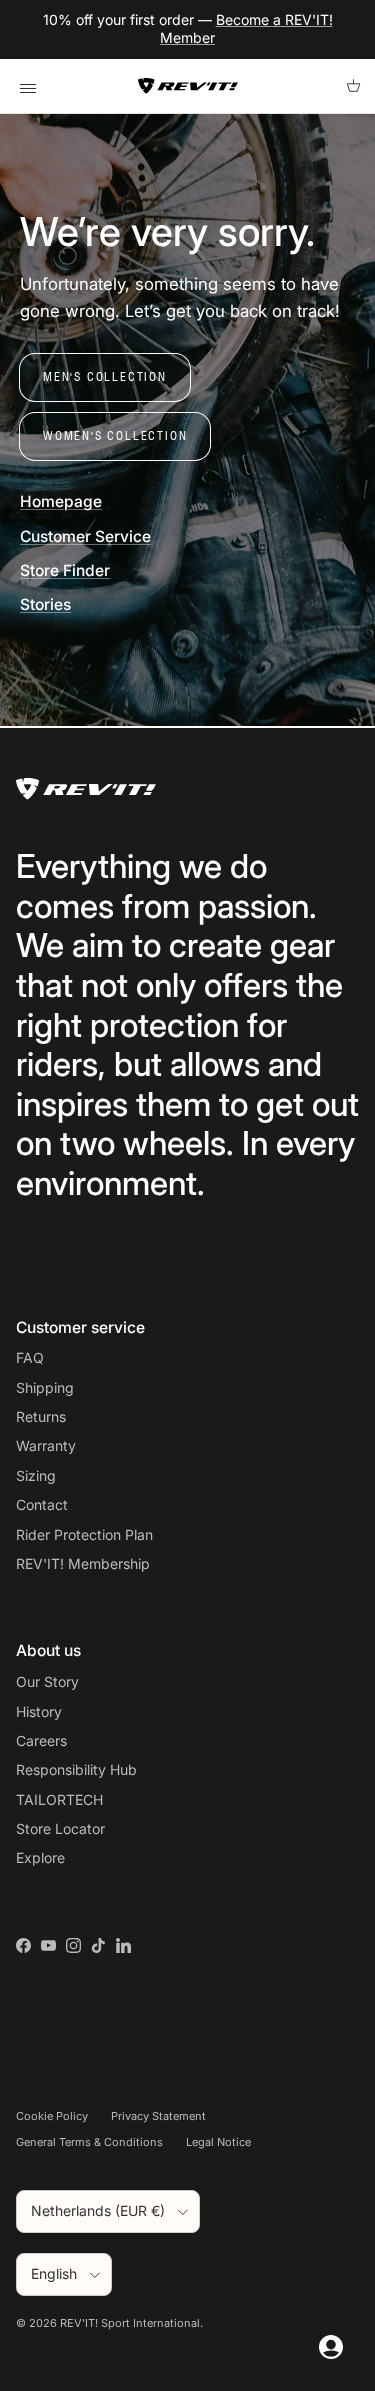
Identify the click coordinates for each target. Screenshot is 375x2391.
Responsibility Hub (76, 1769)
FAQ (30, 1357)
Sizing (36, 1475)
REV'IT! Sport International (130, 2323)
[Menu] (27, 86)
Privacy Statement (158, 2116)
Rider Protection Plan (84, 1534)
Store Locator (60, 1828)
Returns (41, 1416)
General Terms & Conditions (89, 2142)
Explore (40, 1857)
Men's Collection (105, 376)
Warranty (46, 1445)
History (39, 1711)
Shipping (45, 1387)
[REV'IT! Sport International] (188, 86)
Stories (45, 604)
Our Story (47, 1681)
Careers (41, 1740)
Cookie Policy (52, 2116)
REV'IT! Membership (83, 1563)
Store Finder (65, 570)
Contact (42, 1504)
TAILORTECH (59, 1799)
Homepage (61, 501)
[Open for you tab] (331, 2347)
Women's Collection (115, 435)
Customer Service (85, 536)
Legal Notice (218, 2142)
